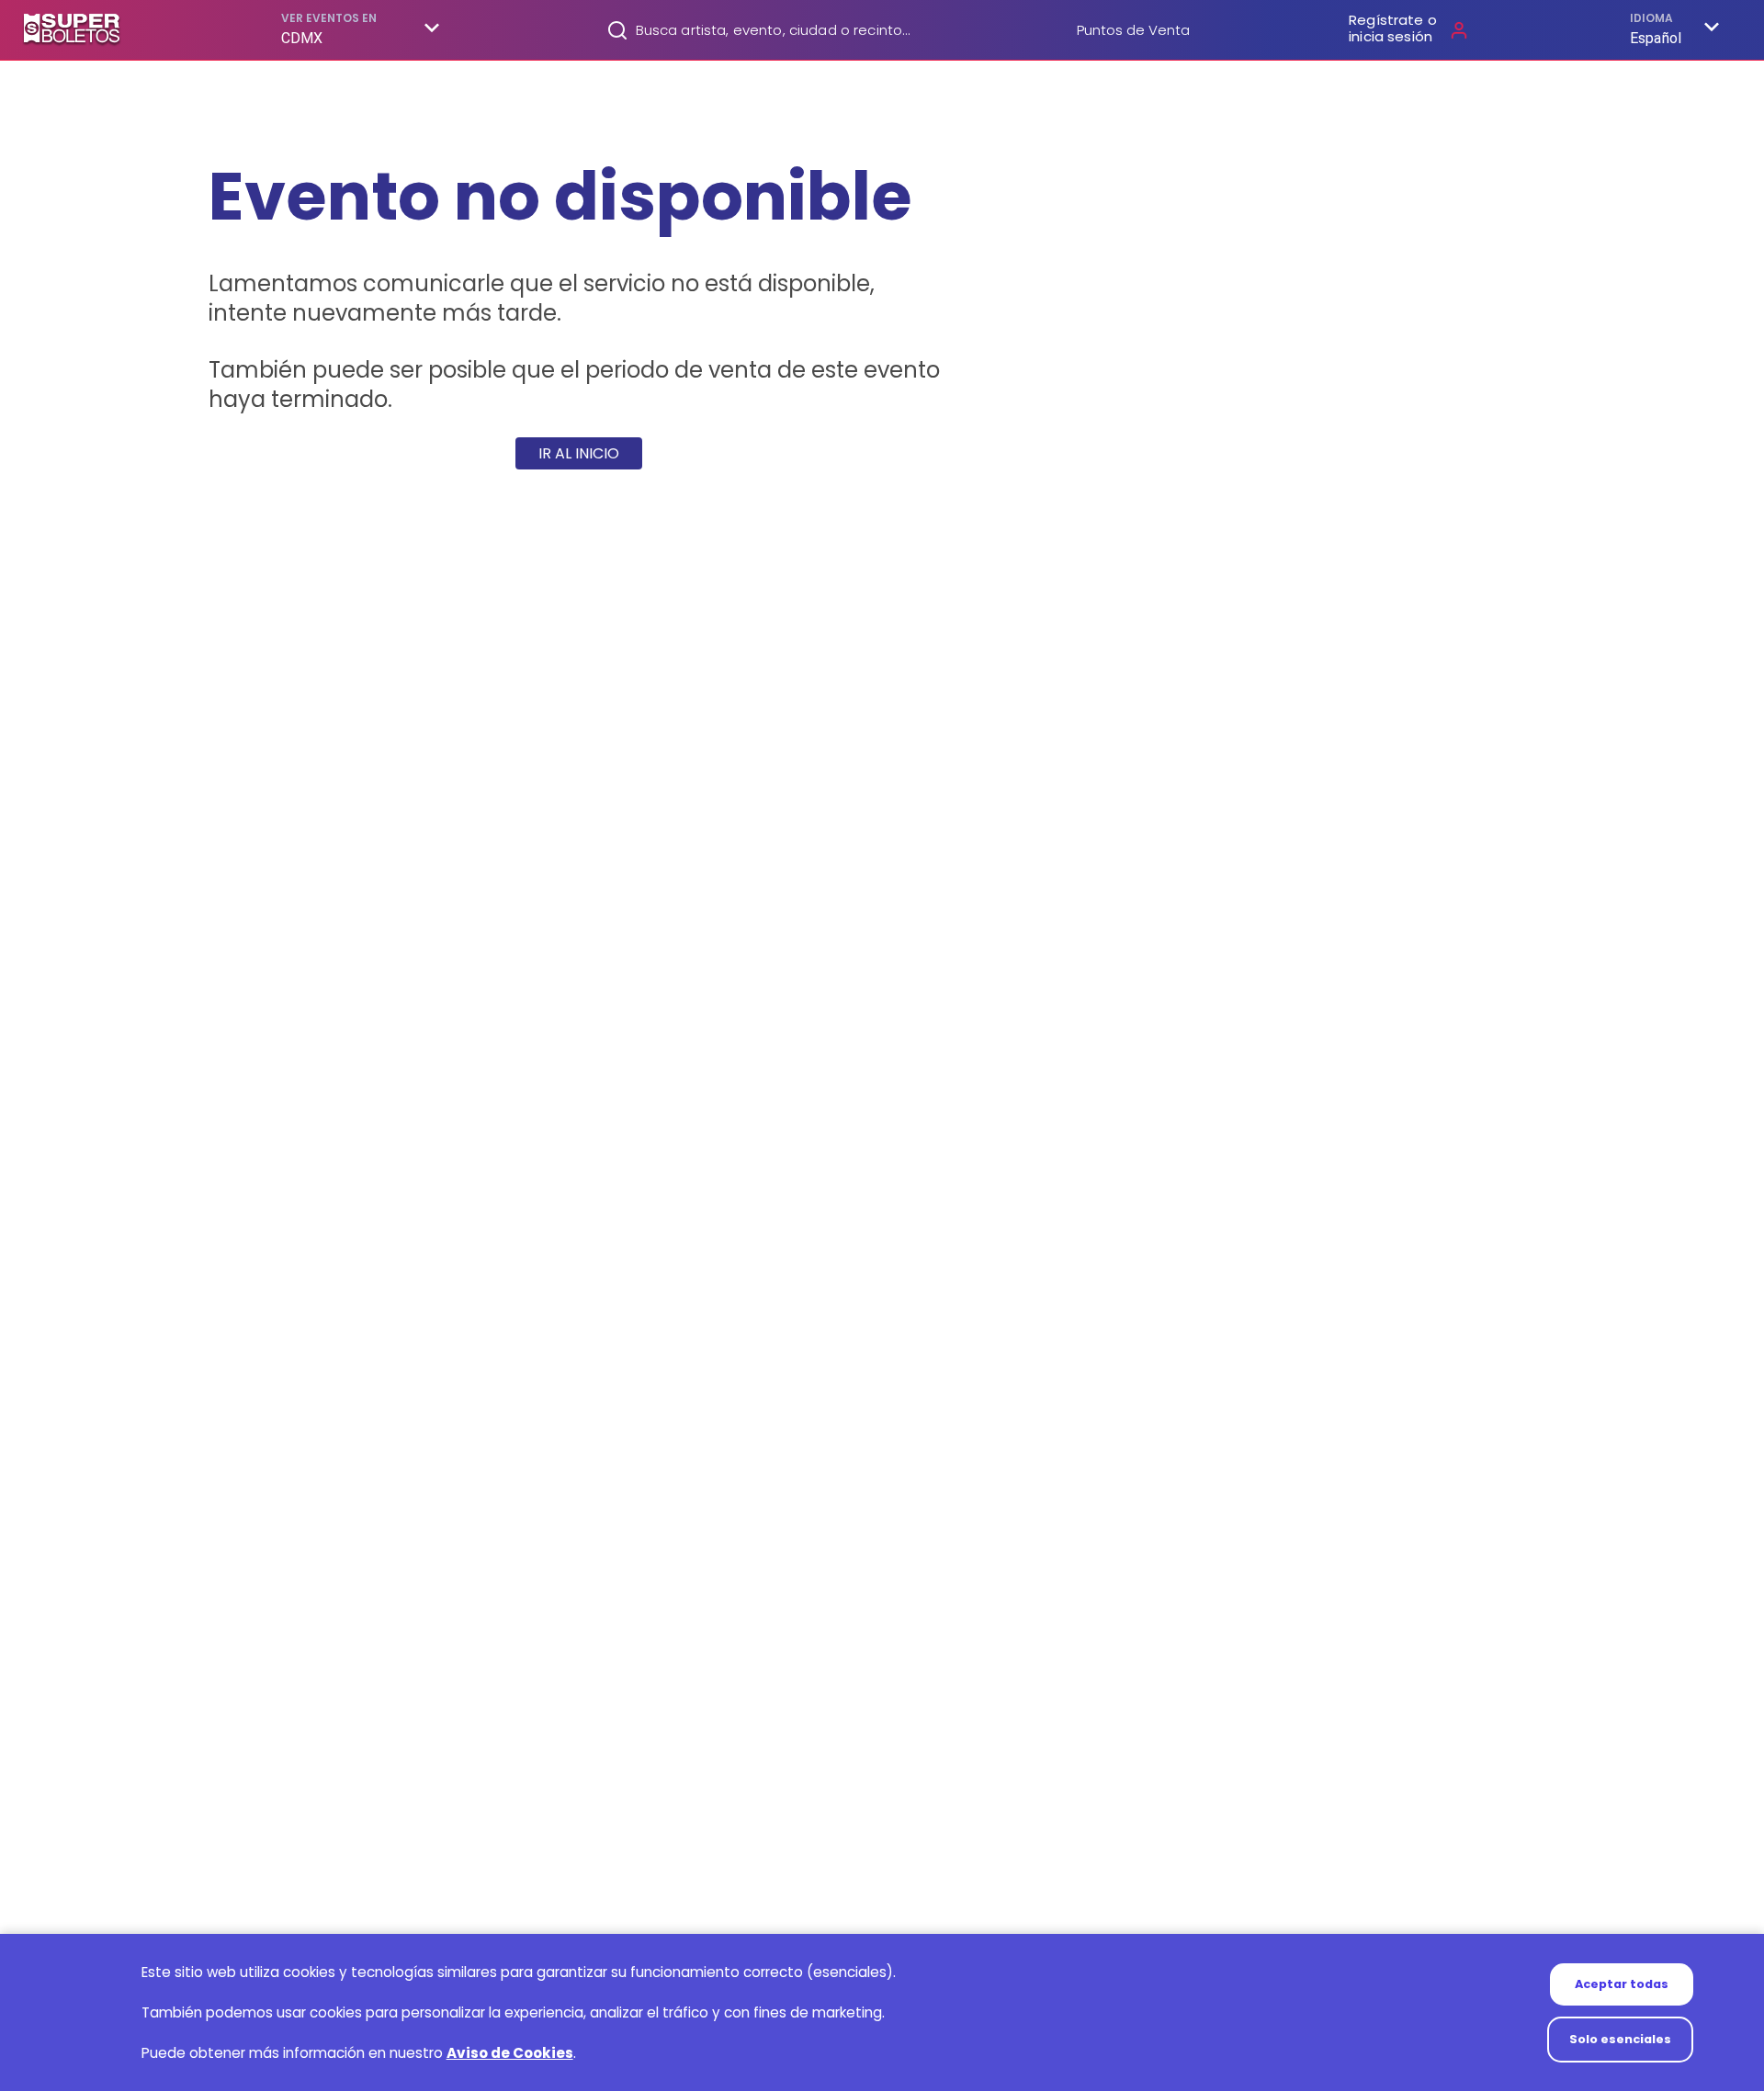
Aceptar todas (1622, 1984)
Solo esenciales (1620, 2039)
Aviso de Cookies (510, 2053)
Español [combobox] (1656, 38)
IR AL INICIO (579, 453)
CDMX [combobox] (302, 38)
